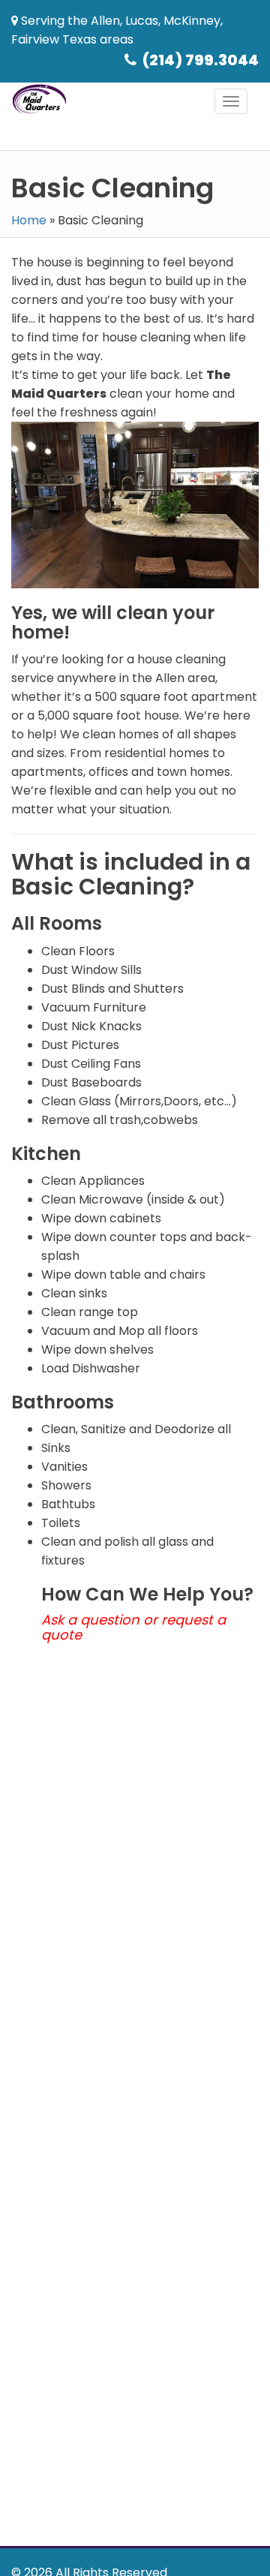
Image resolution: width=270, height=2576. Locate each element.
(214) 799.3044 (201, 60)
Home (29, 220)
